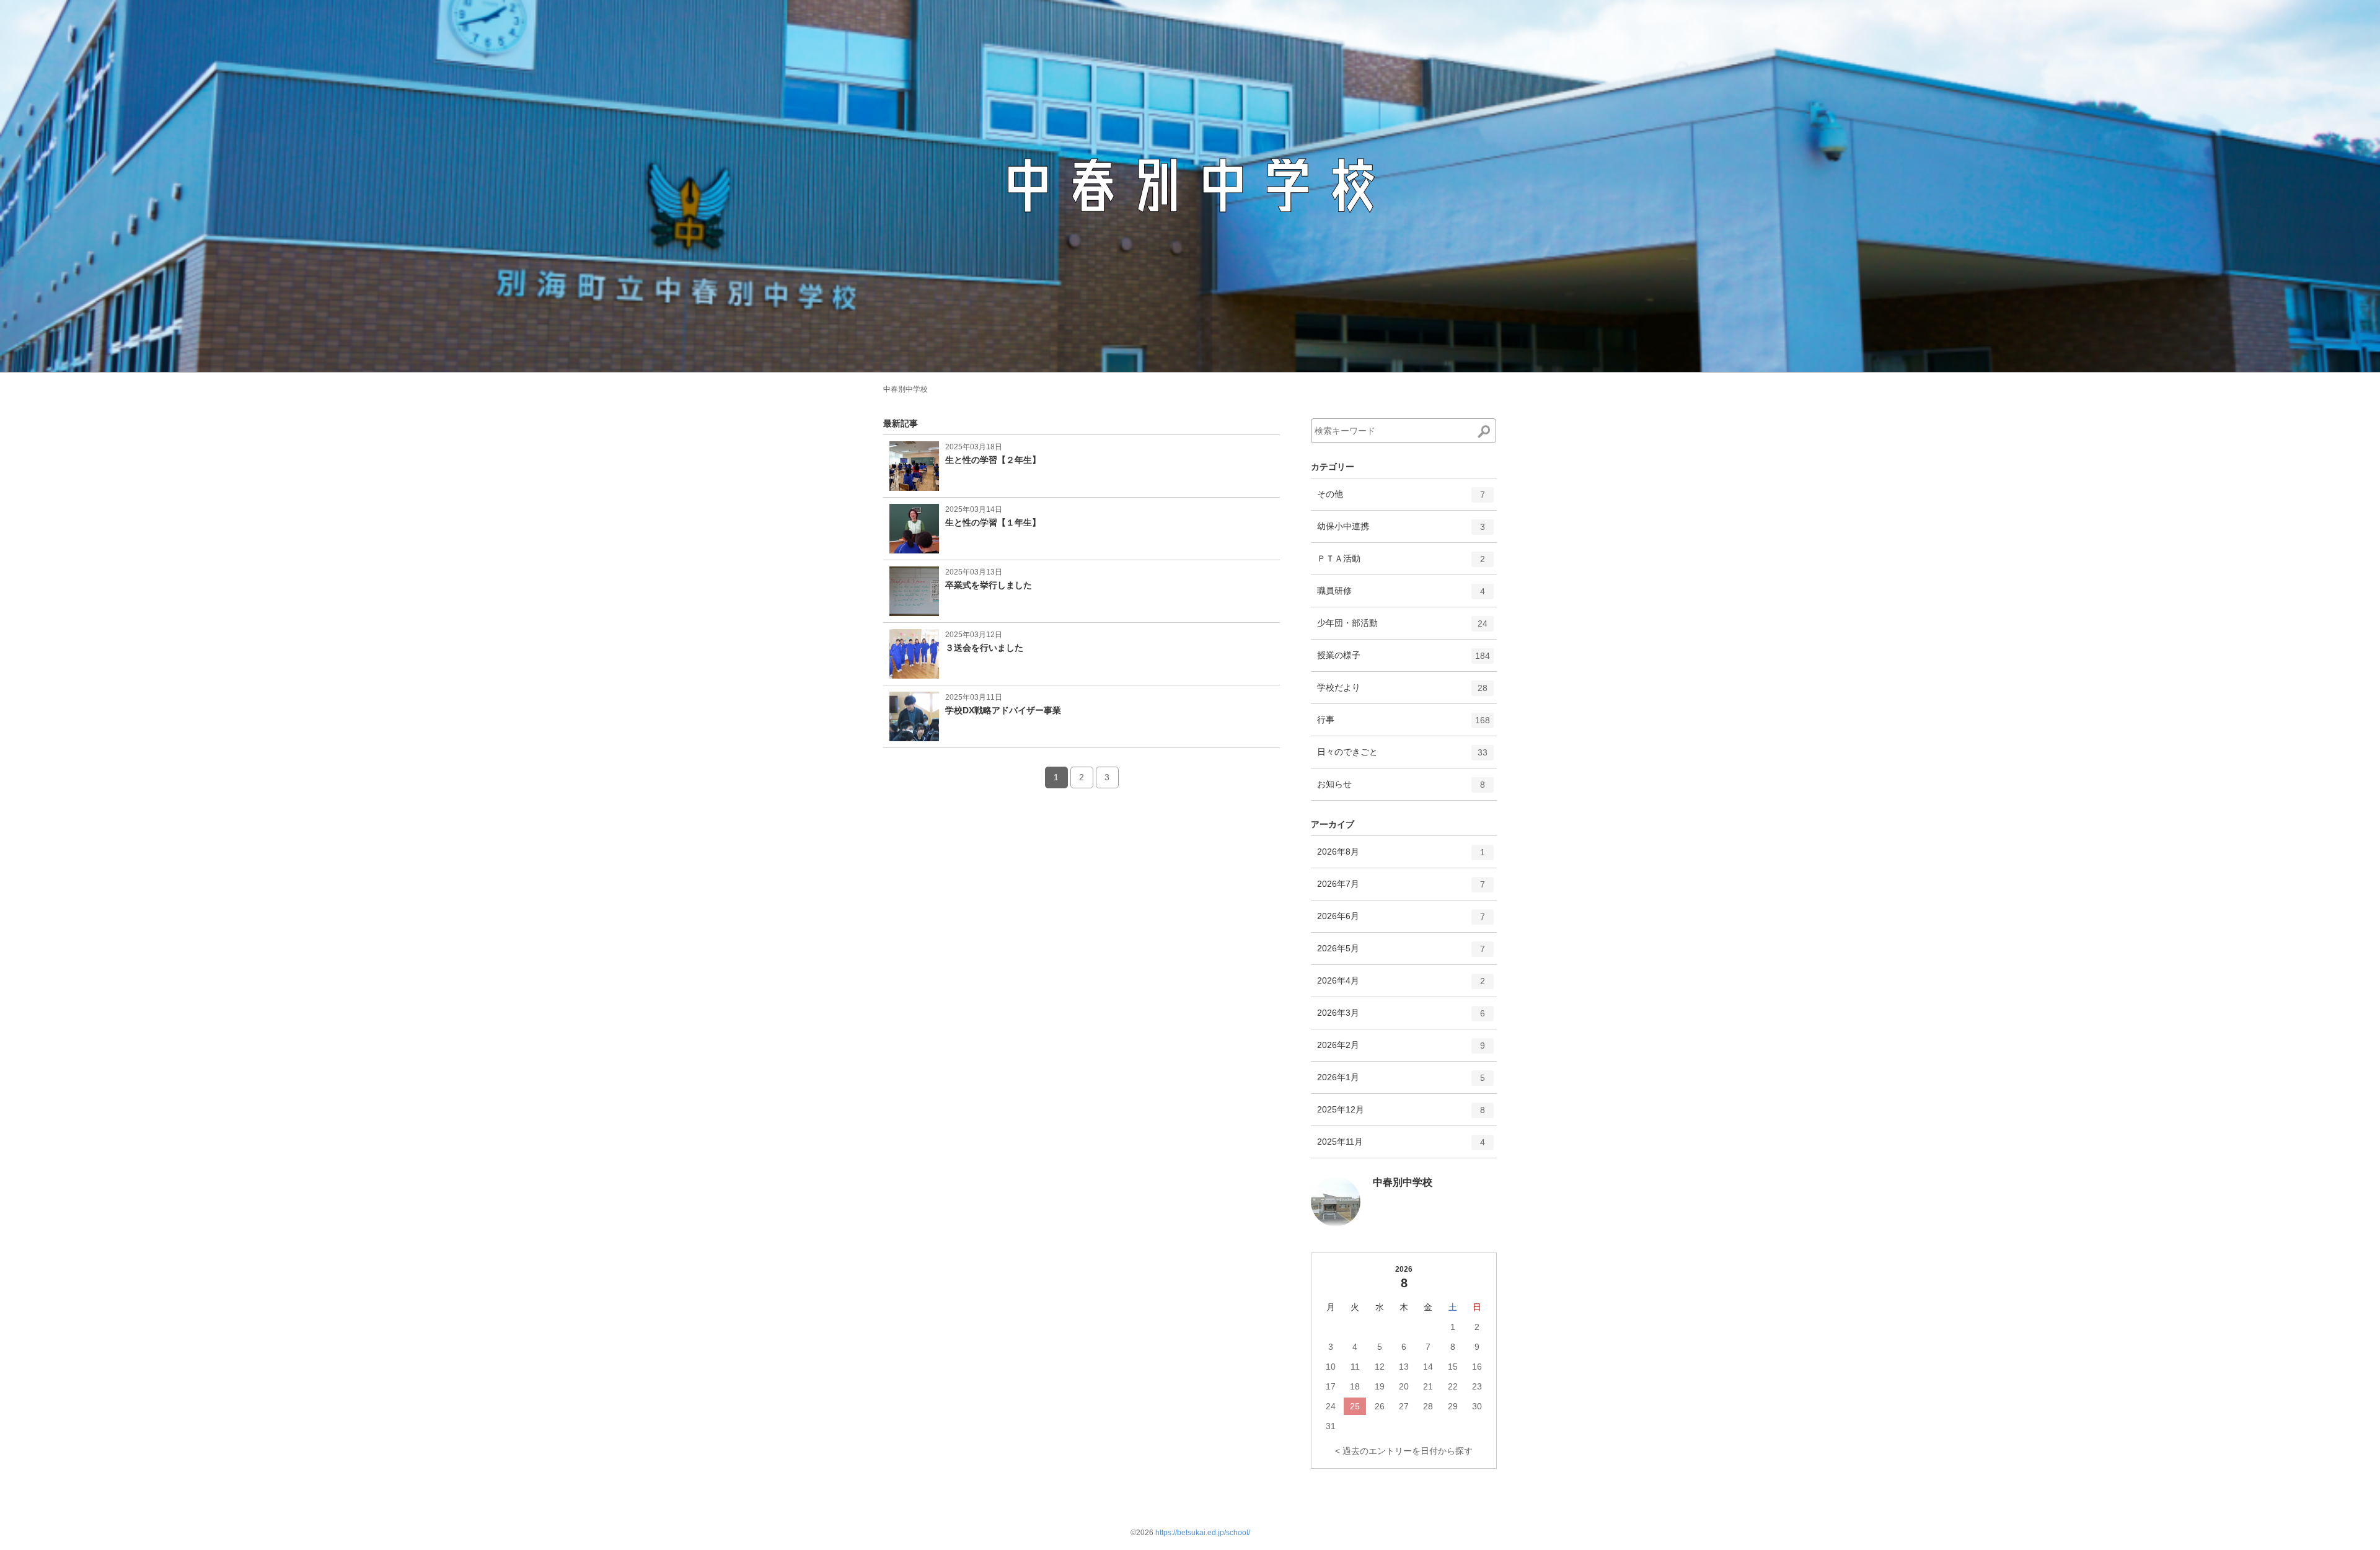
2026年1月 (1401, 1082)
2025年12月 (1401, 1115)
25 (1355, 1406)
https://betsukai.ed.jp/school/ (1203, 1533)
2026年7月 (1401, 889)
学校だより (1402, 693)
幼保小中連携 (1401, 531)
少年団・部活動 (1402, 628)
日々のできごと (1402, 757)
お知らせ (1401, 789)
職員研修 (1401, 596)
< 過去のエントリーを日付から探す (1404, 1451)
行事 (1404, 725)
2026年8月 (1401, 857)
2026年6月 (1401, 921)
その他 (1401, 499)
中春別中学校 (906, 389)
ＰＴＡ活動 (1401, 564)
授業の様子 (1404, 660)
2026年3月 (1401, 1018)
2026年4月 (1401, 986)
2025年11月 (1401, 1147)
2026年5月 (1401, 953)
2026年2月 (1401, 1050)
